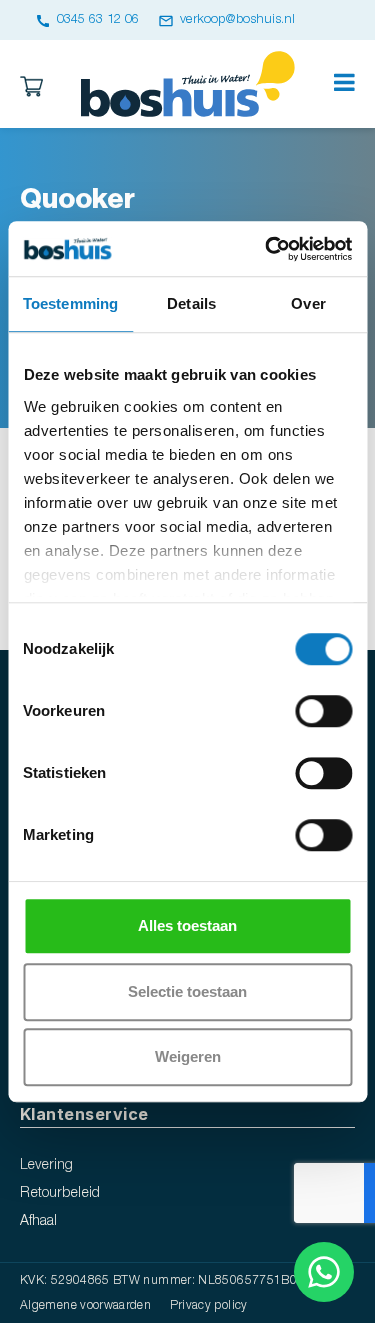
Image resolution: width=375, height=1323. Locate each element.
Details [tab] (191, 303)
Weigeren (188, 1056)
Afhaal (38, 1221)
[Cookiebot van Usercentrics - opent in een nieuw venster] (267, 249)
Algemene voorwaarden (85, 1305)
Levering (46, 1165)
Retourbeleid (60, 1193)
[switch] (323, 711)
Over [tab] (308, 303)
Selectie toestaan (187, 991)
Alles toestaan (187, 925)
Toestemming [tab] (70, 303)
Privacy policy (209, 1305)
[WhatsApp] (324, 1272)
